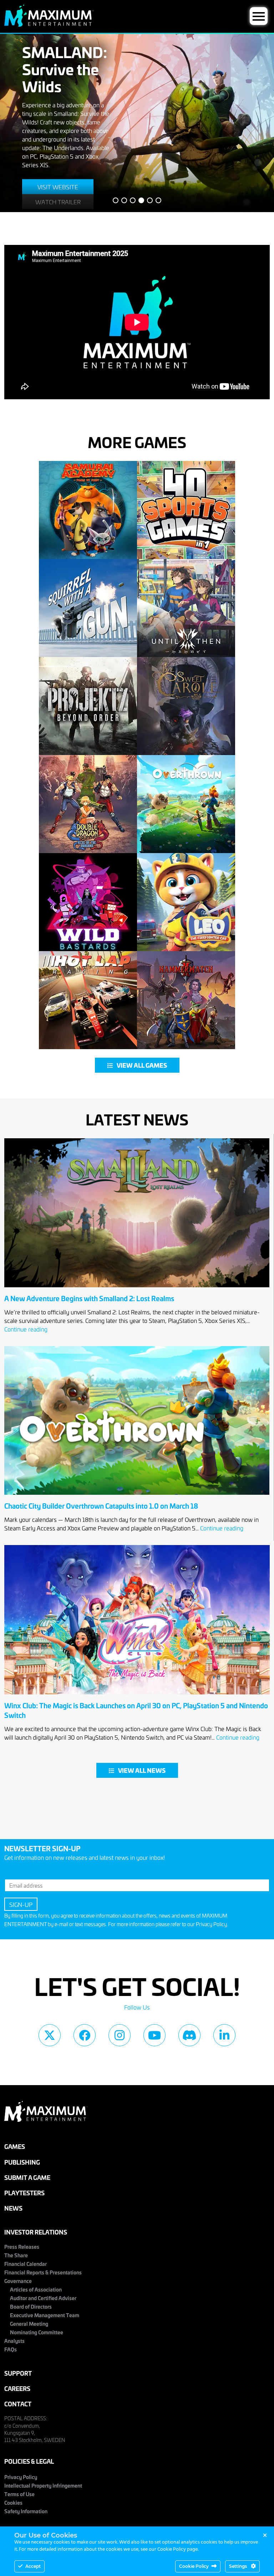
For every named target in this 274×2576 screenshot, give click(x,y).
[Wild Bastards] (88, 902)
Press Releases (22, 2246)
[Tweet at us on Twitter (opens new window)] (50, 2035)
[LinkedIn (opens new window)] (224, 2035)
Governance (18, 2281)
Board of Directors (31, 2306)
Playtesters (24, 2193)
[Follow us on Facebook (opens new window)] (85, 2035)
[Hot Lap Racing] (88, 1000)
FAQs (11, 2349)
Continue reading (26, 1329)
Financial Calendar (26, 2264)
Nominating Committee (37, 2332)
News (13, 2208)
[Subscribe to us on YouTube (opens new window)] (154, 2035)
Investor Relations (36, 2232)
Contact (18, 2404)
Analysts (14, 2341)
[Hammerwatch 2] (186, 1000)
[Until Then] (186, 608)
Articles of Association (36, 2289)
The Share (16, 2255)
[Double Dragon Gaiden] (88, 804)
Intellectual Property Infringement (43, 2485)
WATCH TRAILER (58, 201)
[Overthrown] (186, 804)
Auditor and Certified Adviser (43, 2298)
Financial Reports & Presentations (43, 2272)
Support (18, 2373)
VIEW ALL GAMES (142, 1065)
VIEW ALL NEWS (142, 1770)
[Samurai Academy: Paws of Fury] (88, 510)
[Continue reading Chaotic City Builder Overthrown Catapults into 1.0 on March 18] (137, 1497)
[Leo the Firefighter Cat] (186, 902)
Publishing (22, 2162)
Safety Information (26, 2511)
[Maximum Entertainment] (49, 24)
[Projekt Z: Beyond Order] (88, 706)
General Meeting (29, 2323)
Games (15, 2146)
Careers (17, 2388)
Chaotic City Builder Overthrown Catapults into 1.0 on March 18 (101, 1506)
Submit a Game (27, 2177)
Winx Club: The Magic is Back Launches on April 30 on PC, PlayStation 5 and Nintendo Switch (136, 1710)
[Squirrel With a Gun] (88, 608)
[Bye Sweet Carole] (186, 706)
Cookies (13, 2502)
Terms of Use (19, 2494)
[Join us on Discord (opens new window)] (189, 2035)
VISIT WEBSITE (58, 186)
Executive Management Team (45, 2315)
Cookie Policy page (177, 2549)
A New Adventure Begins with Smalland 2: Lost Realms (89, 1298)
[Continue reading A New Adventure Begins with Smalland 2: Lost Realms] (137, 1289)
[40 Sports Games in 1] (186, 510)
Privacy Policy (211, 1924)
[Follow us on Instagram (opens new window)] (120, 2035)
